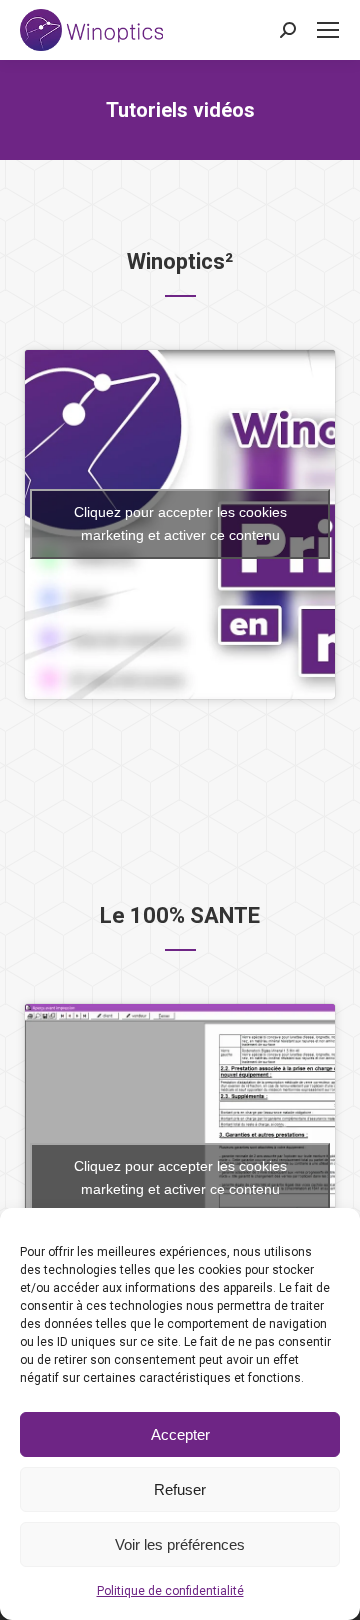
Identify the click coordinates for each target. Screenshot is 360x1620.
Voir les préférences (180, 1544)
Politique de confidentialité (170, 1591)
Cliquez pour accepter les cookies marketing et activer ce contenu (180, 523)
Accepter (180, 1434)
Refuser (180, 1489)
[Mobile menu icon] (328, 30)
